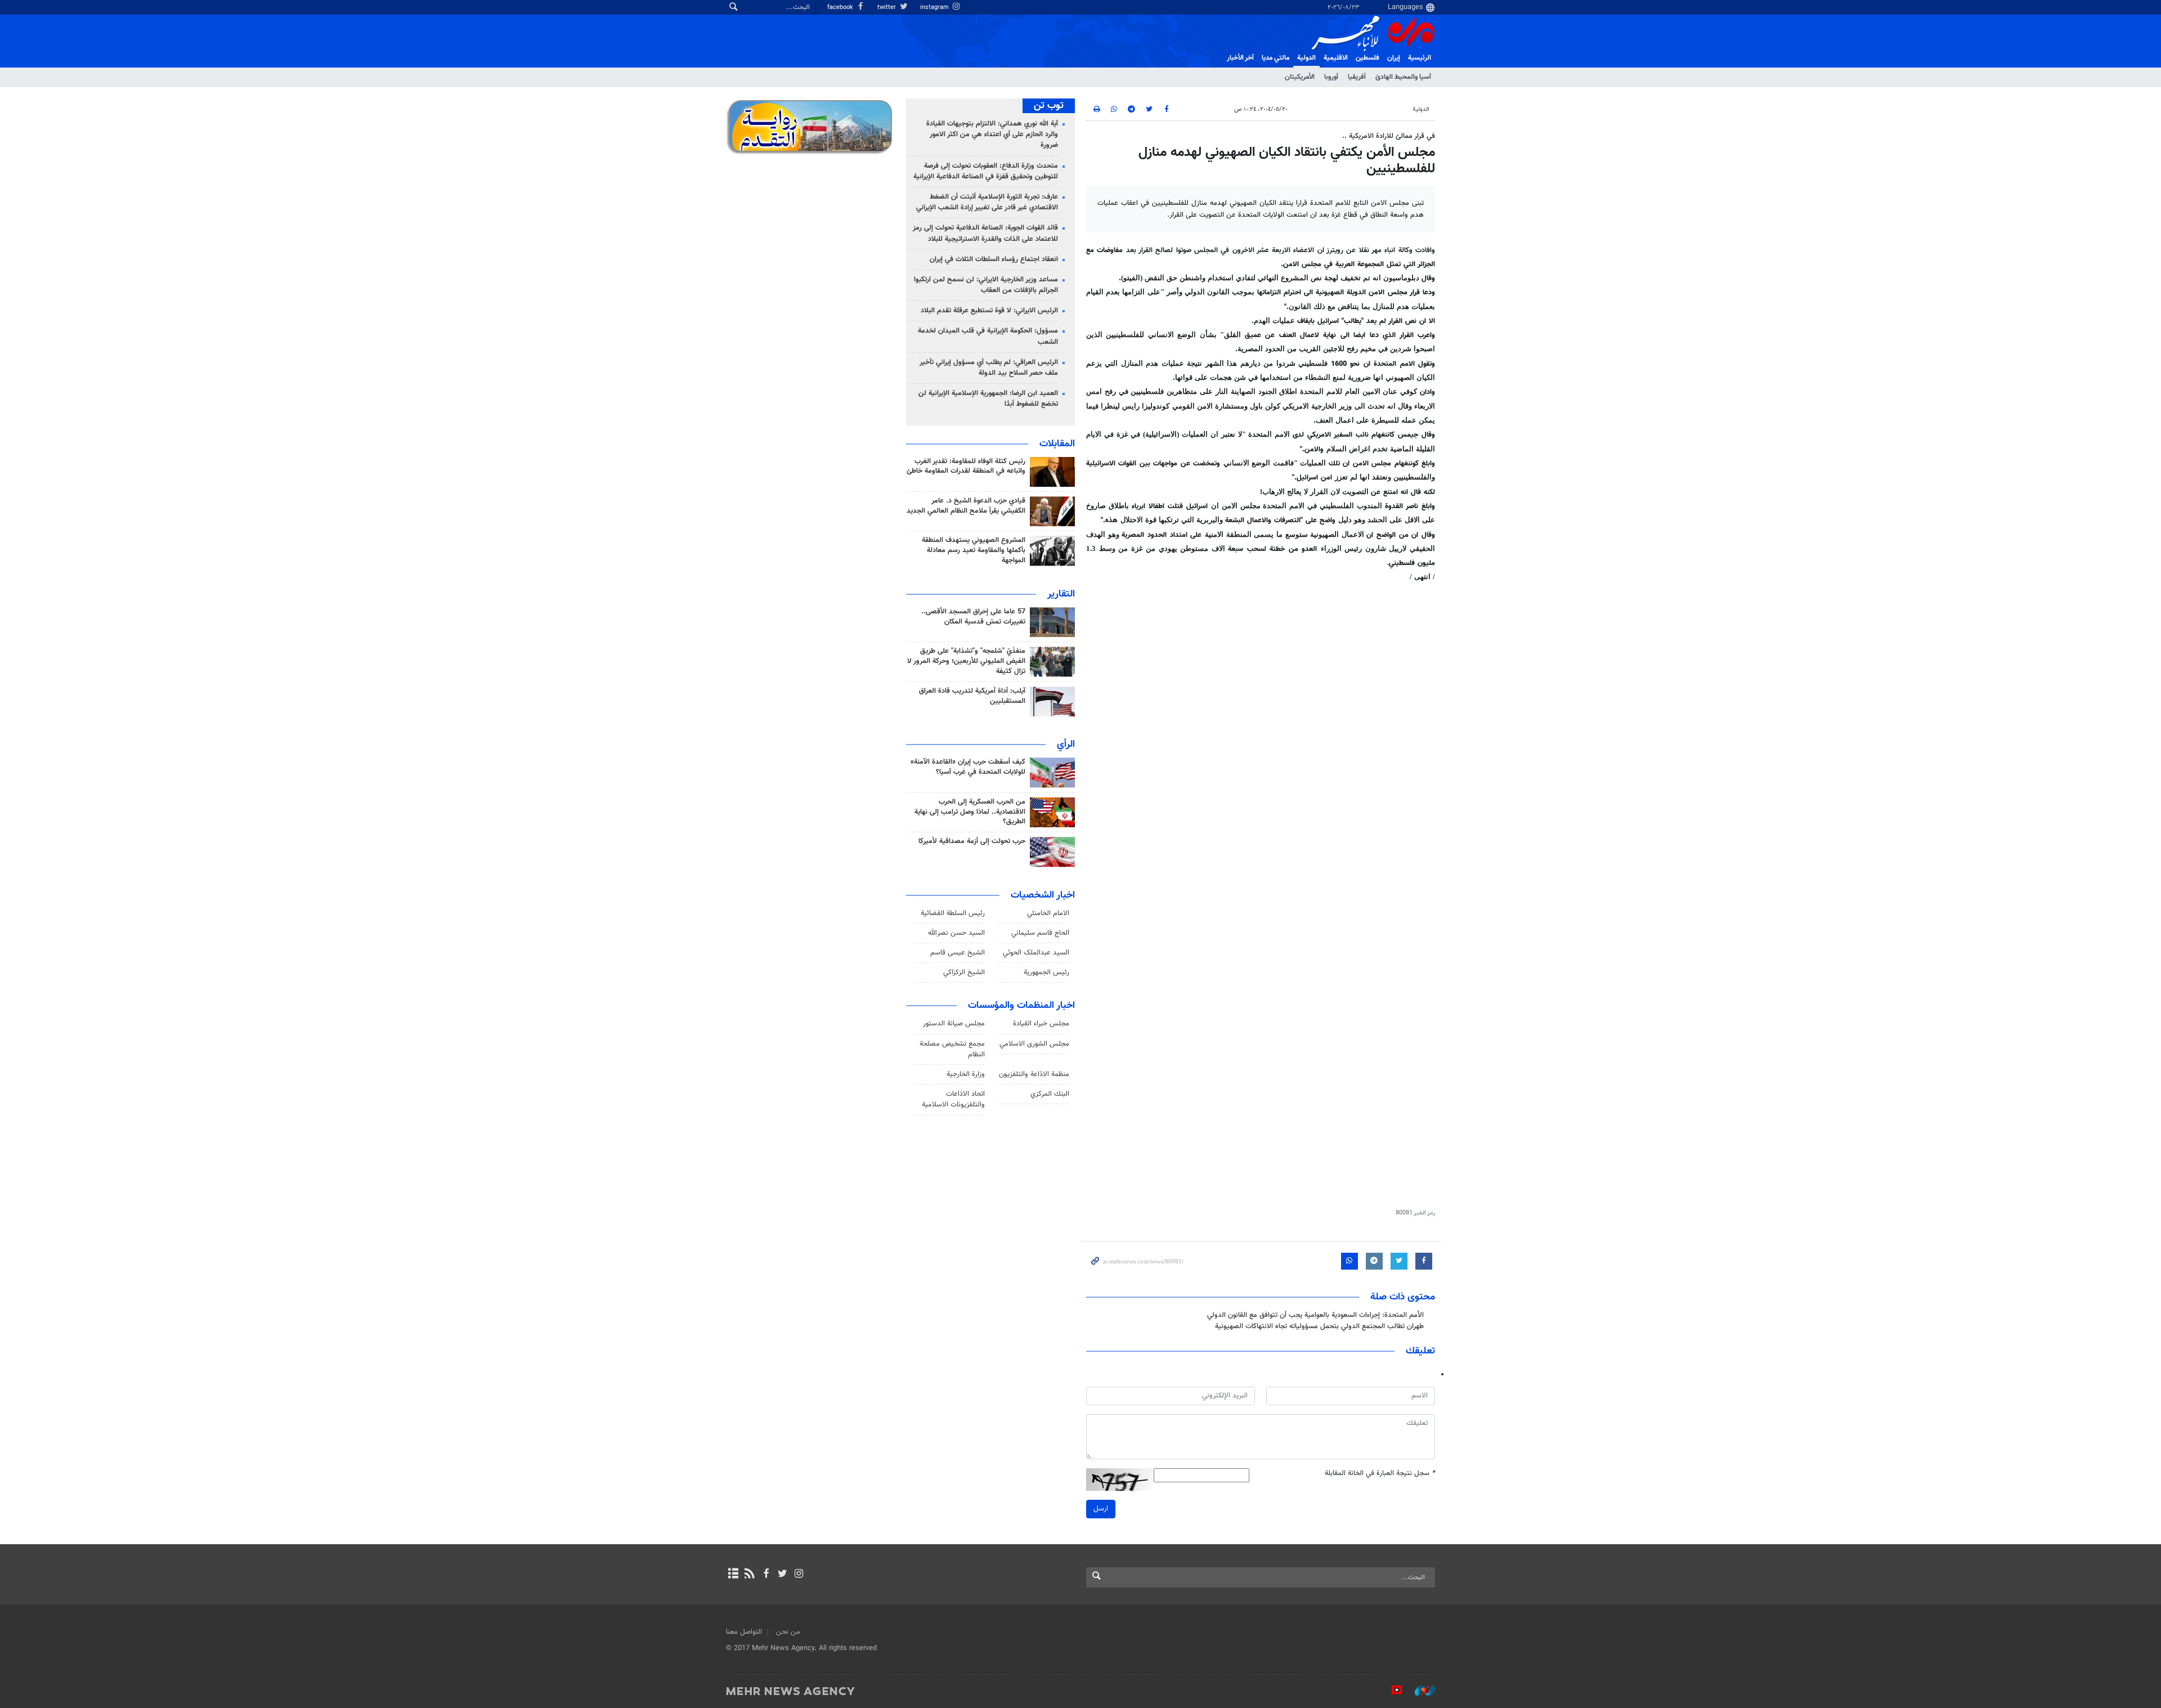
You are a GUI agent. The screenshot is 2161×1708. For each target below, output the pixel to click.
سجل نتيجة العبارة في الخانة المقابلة (1380, 1474)
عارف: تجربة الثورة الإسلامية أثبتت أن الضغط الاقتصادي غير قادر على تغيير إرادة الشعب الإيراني (987, 202)
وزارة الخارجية (966, 1074)
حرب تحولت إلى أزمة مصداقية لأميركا (972, 841)
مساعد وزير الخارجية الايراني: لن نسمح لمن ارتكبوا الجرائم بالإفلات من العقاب (986, 285)
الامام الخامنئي (1048, 913)
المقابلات (1057, 444)
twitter (887, 8)
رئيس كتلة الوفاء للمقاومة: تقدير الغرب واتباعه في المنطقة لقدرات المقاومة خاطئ (966, 467)
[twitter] (783, 1575)
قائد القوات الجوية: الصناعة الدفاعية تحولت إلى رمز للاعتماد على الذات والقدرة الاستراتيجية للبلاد (985, 233)
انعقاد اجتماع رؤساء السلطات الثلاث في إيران (994, 259)
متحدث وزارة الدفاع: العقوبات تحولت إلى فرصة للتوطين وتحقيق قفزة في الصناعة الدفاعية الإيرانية (986, 171)
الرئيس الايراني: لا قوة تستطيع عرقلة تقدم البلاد (989, 311)
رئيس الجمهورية (1046, 972)
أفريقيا (1357, 77)
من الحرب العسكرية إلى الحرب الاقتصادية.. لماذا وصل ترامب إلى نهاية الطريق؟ (970, 812)
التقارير (1061, 594)
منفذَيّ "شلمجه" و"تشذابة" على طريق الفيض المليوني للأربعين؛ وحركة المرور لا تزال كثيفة (966, 661)
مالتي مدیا (1275, 58)
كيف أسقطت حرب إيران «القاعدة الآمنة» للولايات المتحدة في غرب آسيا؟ (968, 767)
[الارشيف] (733, 1575)
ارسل (1101, 1509)
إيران (1394, 58)
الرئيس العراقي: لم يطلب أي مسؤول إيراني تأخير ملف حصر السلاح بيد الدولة (989, 368)
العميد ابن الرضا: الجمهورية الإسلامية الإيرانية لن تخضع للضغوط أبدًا (988, 399)
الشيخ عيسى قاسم (958, 953)
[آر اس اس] (749, 1575)
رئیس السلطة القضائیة (953, 913)
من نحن (788, 1632)
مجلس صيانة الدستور (954, 1024)
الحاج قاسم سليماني (1040, 933)
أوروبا (1331, 77)
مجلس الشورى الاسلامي (1034, 1044)
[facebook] (766, 1575)
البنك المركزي (1050, 1094)
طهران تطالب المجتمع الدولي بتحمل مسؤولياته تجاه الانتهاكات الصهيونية (1319, 1326)
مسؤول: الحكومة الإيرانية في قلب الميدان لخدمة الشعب (988, 336)
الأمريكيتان (1300, 77)
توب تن (1049, 106)
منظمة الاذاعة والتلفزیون (1034, 1074)
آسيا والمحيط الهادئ (1403, 77)
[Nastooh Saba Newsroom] (1419, 1691)
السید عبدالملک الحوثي (1036, 953)
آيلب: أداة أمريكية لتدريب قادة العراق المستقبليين (972, 696)
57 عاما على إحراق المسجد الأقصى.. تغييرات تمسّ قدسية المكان (973, 617)
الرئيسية (1420, 58)
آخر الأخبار (1240, 58)
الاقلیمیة (1336, 58)
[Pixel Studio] (1391, 1691)
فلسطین (1368, 58)
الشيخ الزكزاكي (964, 972)
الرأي (1066, 745)
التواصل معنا (744, 1632)
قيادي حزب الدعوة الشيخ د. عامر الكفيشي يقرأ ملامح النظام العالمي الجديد (966, 506)
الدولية (1306, 58)
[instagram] (799, 1575)
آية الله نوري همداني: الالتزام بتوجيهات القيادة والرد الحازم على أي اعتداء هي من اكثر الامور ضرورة (992, 135)
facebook (841, 8)
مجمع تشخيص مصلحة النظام (952, 1049)
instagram (935, 8)
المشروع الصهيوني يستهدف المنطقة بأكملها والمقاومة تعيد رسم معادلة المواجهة (974, 550)
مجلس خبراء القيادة (1041, 1024)
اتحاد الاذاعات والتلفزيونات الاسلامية (953, 1099)
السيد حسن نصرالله (956, 933)
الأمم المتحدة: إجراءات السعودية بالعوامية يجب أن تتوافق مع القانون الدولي (1315, 1315)
